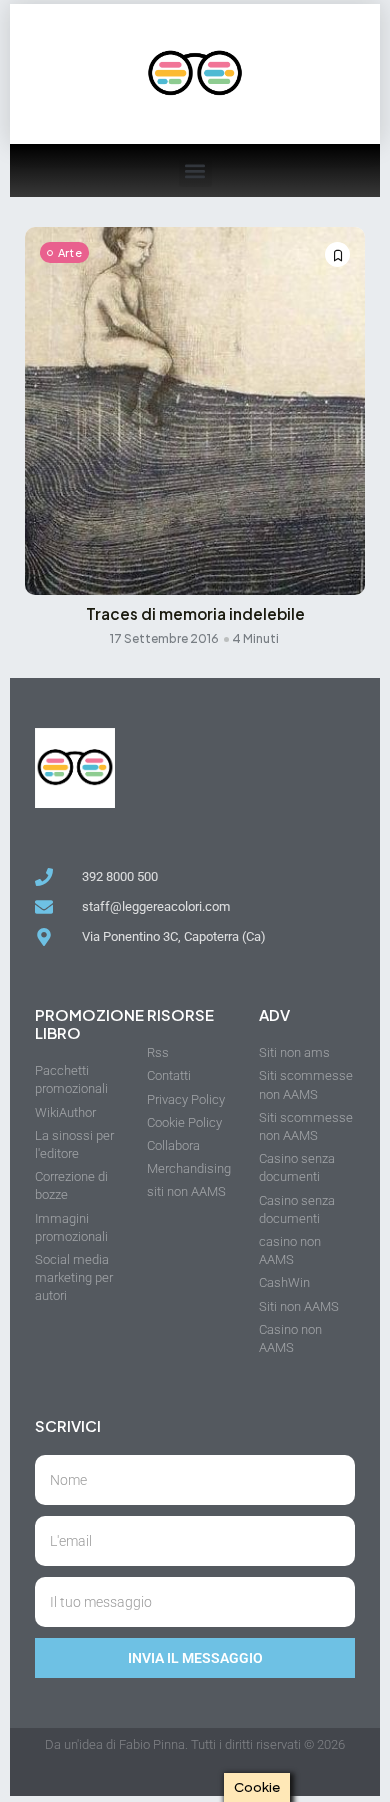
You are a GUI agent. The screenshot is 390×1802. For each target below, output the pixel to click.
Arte (70, 252)
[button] (195, 170)
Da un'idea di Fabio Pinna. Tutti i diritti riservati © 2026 (195, 1744)
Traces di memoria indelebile (195, 613)
